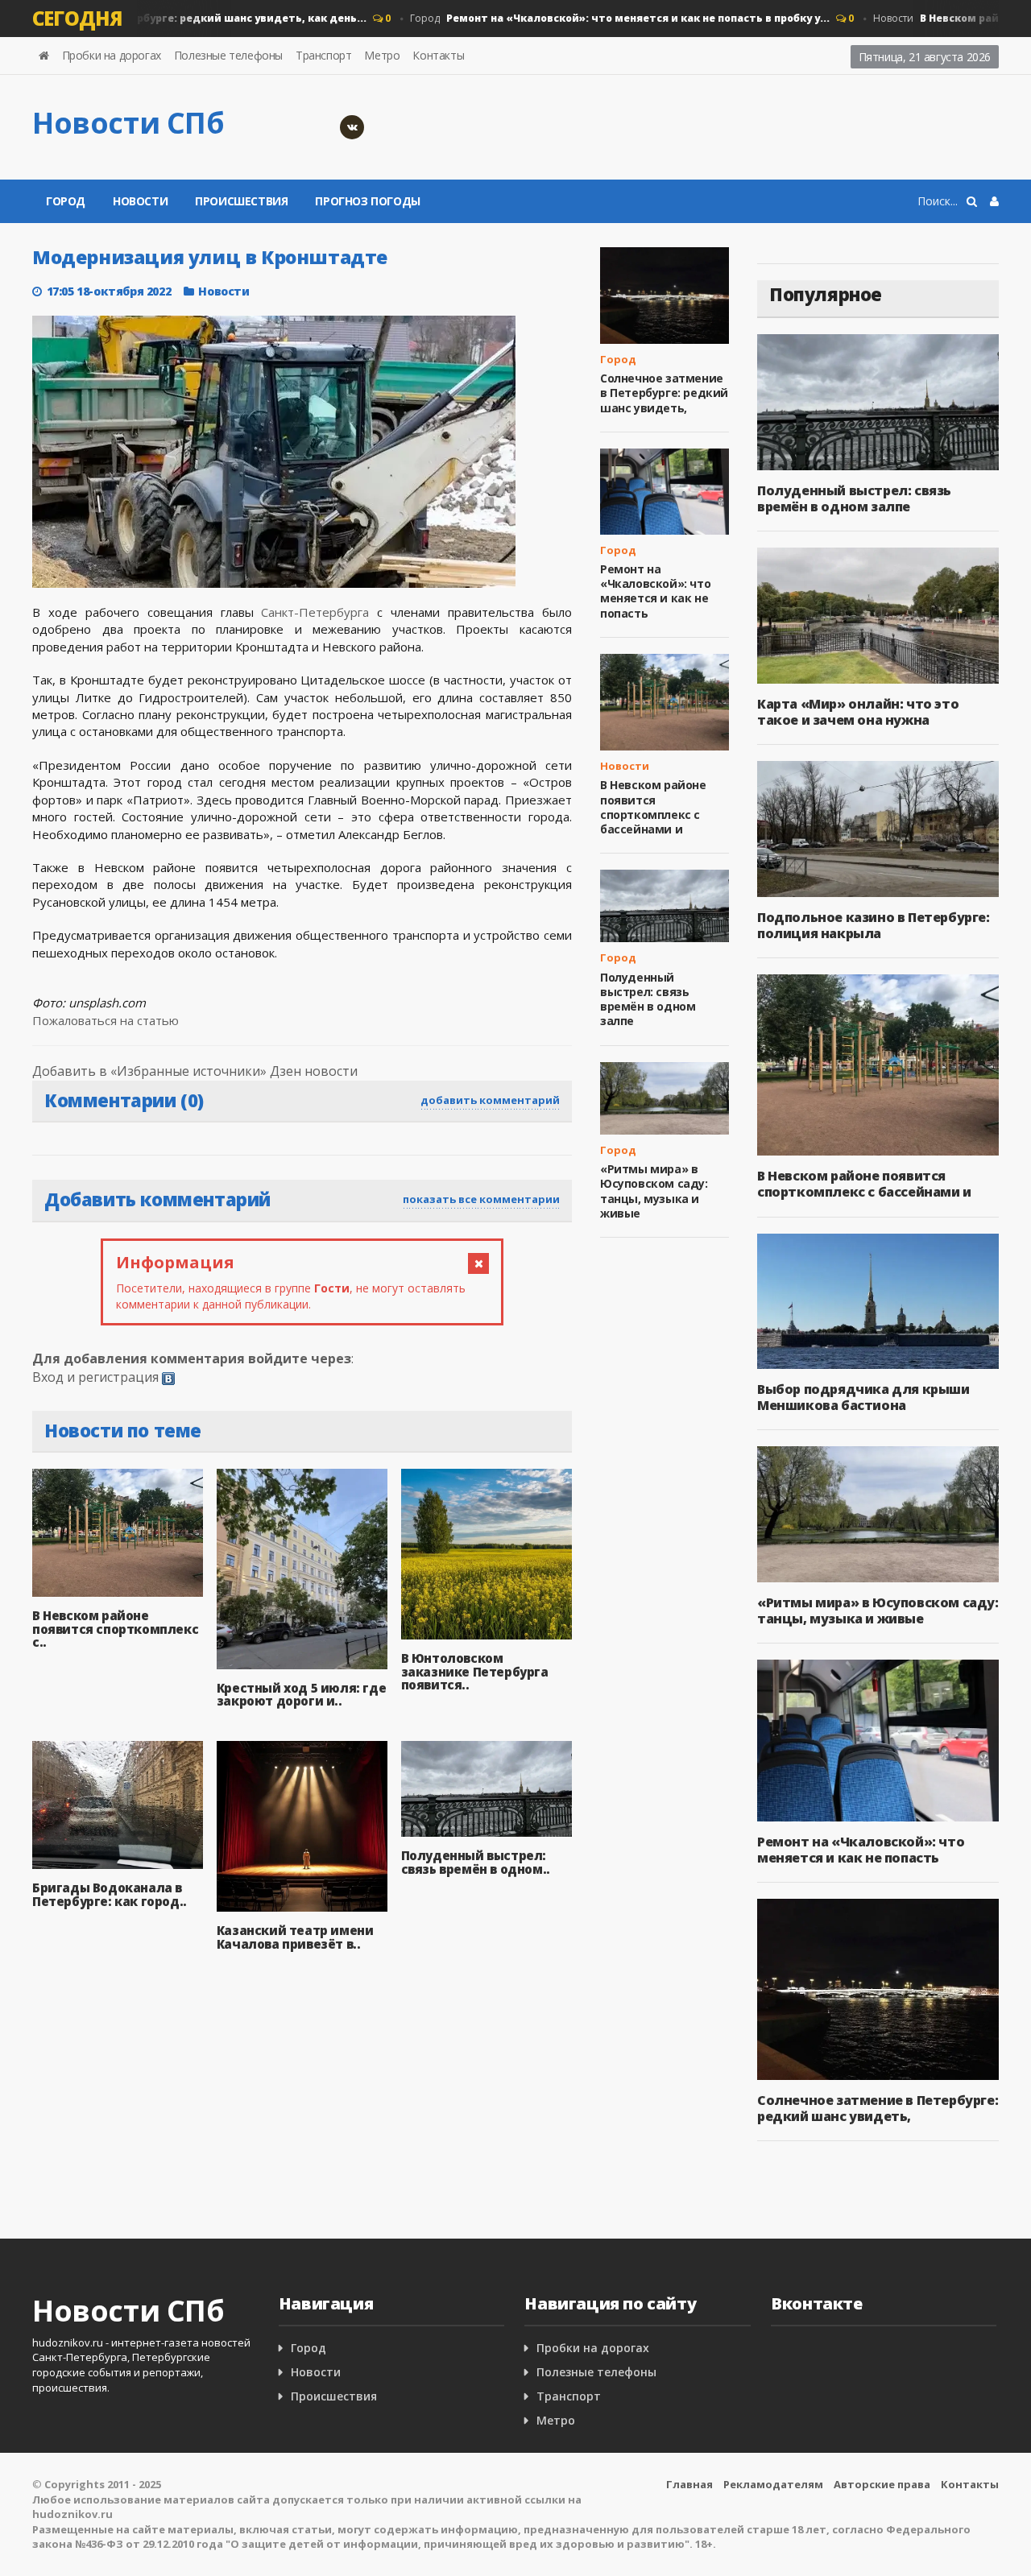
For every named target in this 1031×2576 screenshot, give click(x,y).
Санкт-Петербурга (315, 612)
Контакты (438, 55)
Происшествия (241, 201)
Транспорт (323, 55)
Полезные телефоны (228, 55)
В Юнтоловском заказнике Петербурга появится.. (475, 1671)
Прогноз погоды (367, 201)
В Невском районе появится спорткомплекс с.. (115, 1629)
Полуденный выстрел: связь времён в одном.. (476, 1862)
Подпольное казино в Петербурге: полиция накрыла (874, 925)
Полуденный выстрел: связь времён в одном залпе (648, 999)
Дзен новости (314, 1071)
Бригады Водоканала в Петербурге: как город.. (110, 1894)
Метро (382, 55)
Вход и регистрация (95, 1377)
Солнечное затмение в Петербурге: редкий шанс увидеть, (664, 393)
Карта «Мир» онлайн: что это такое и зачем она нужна (858, 712)
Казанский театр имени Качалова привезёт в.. (295, 1937)
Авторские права (882, 2484)
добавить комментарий (490, 1100)
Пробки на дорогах (112, 55)
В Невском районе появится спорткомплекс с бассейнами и (653, 807)
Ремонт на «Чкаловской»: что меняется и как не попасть (655, 591)
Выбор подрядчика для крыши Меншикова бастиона (863, 1397)
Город (592, 18)
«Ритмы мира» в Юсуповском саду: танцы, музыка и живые (654, 1191)
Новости (140, 201)
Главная (689, 2484)
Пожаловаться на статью (106, 1020)
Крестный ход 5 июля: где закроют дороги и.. (301, 1695)
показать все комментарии (481, 1199)
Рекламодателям (773, 2484)
